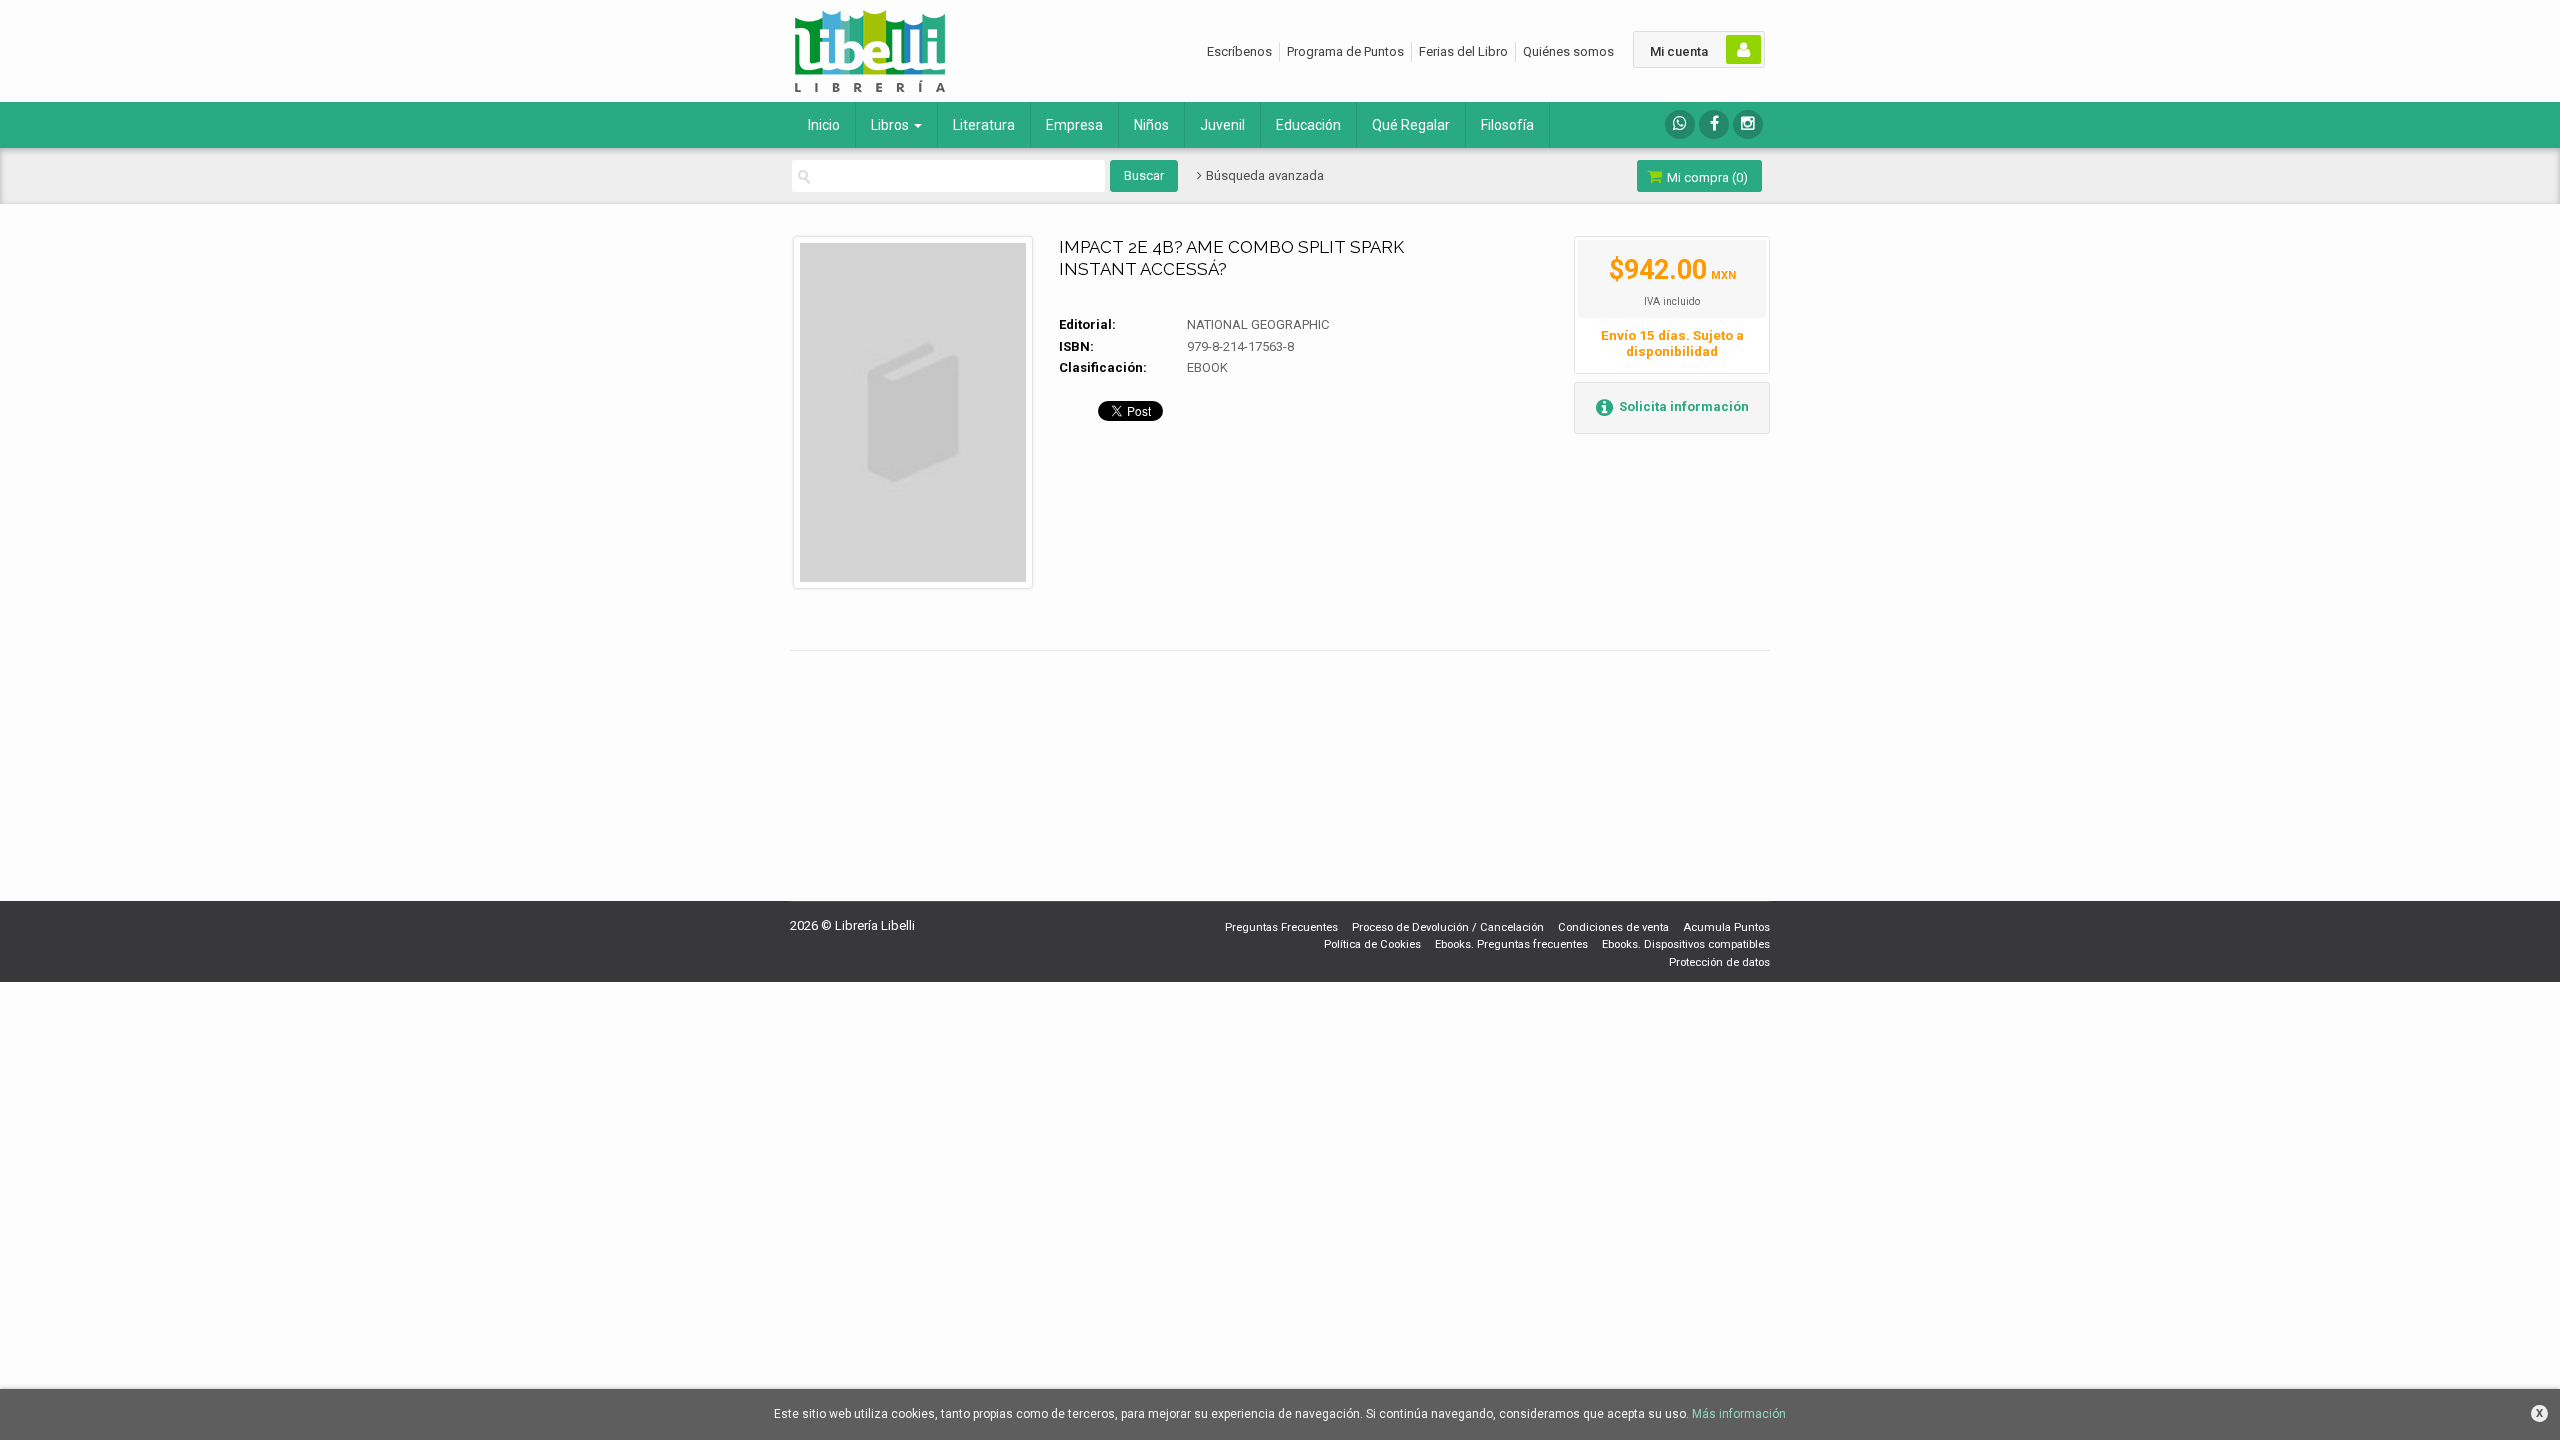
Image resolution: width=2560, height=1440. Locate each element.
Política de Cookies (1372, 944)
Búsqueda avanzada (1263, 175)
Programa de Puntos (1345, 51)
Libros (891, 125)
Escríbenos (1239, 51)
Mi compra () (1706, 177)
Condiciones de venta (1613, 927)
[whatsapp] (1680, 124)
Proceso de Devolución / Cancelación (1448, 927)
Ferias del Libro (1463, 51)
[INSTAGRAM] (1748, 124)
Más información (1739, 1414)
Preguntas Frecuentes (1281, 927)
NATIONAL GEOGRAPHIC (1258, 324)
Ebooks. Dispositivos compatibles (1686, 944)
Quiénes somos (1568, 51)
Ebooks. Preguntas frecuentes (1511, 944)
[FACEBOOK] (1714, 124)
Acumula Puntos (1726, 927)
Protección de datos (1719, 962)
